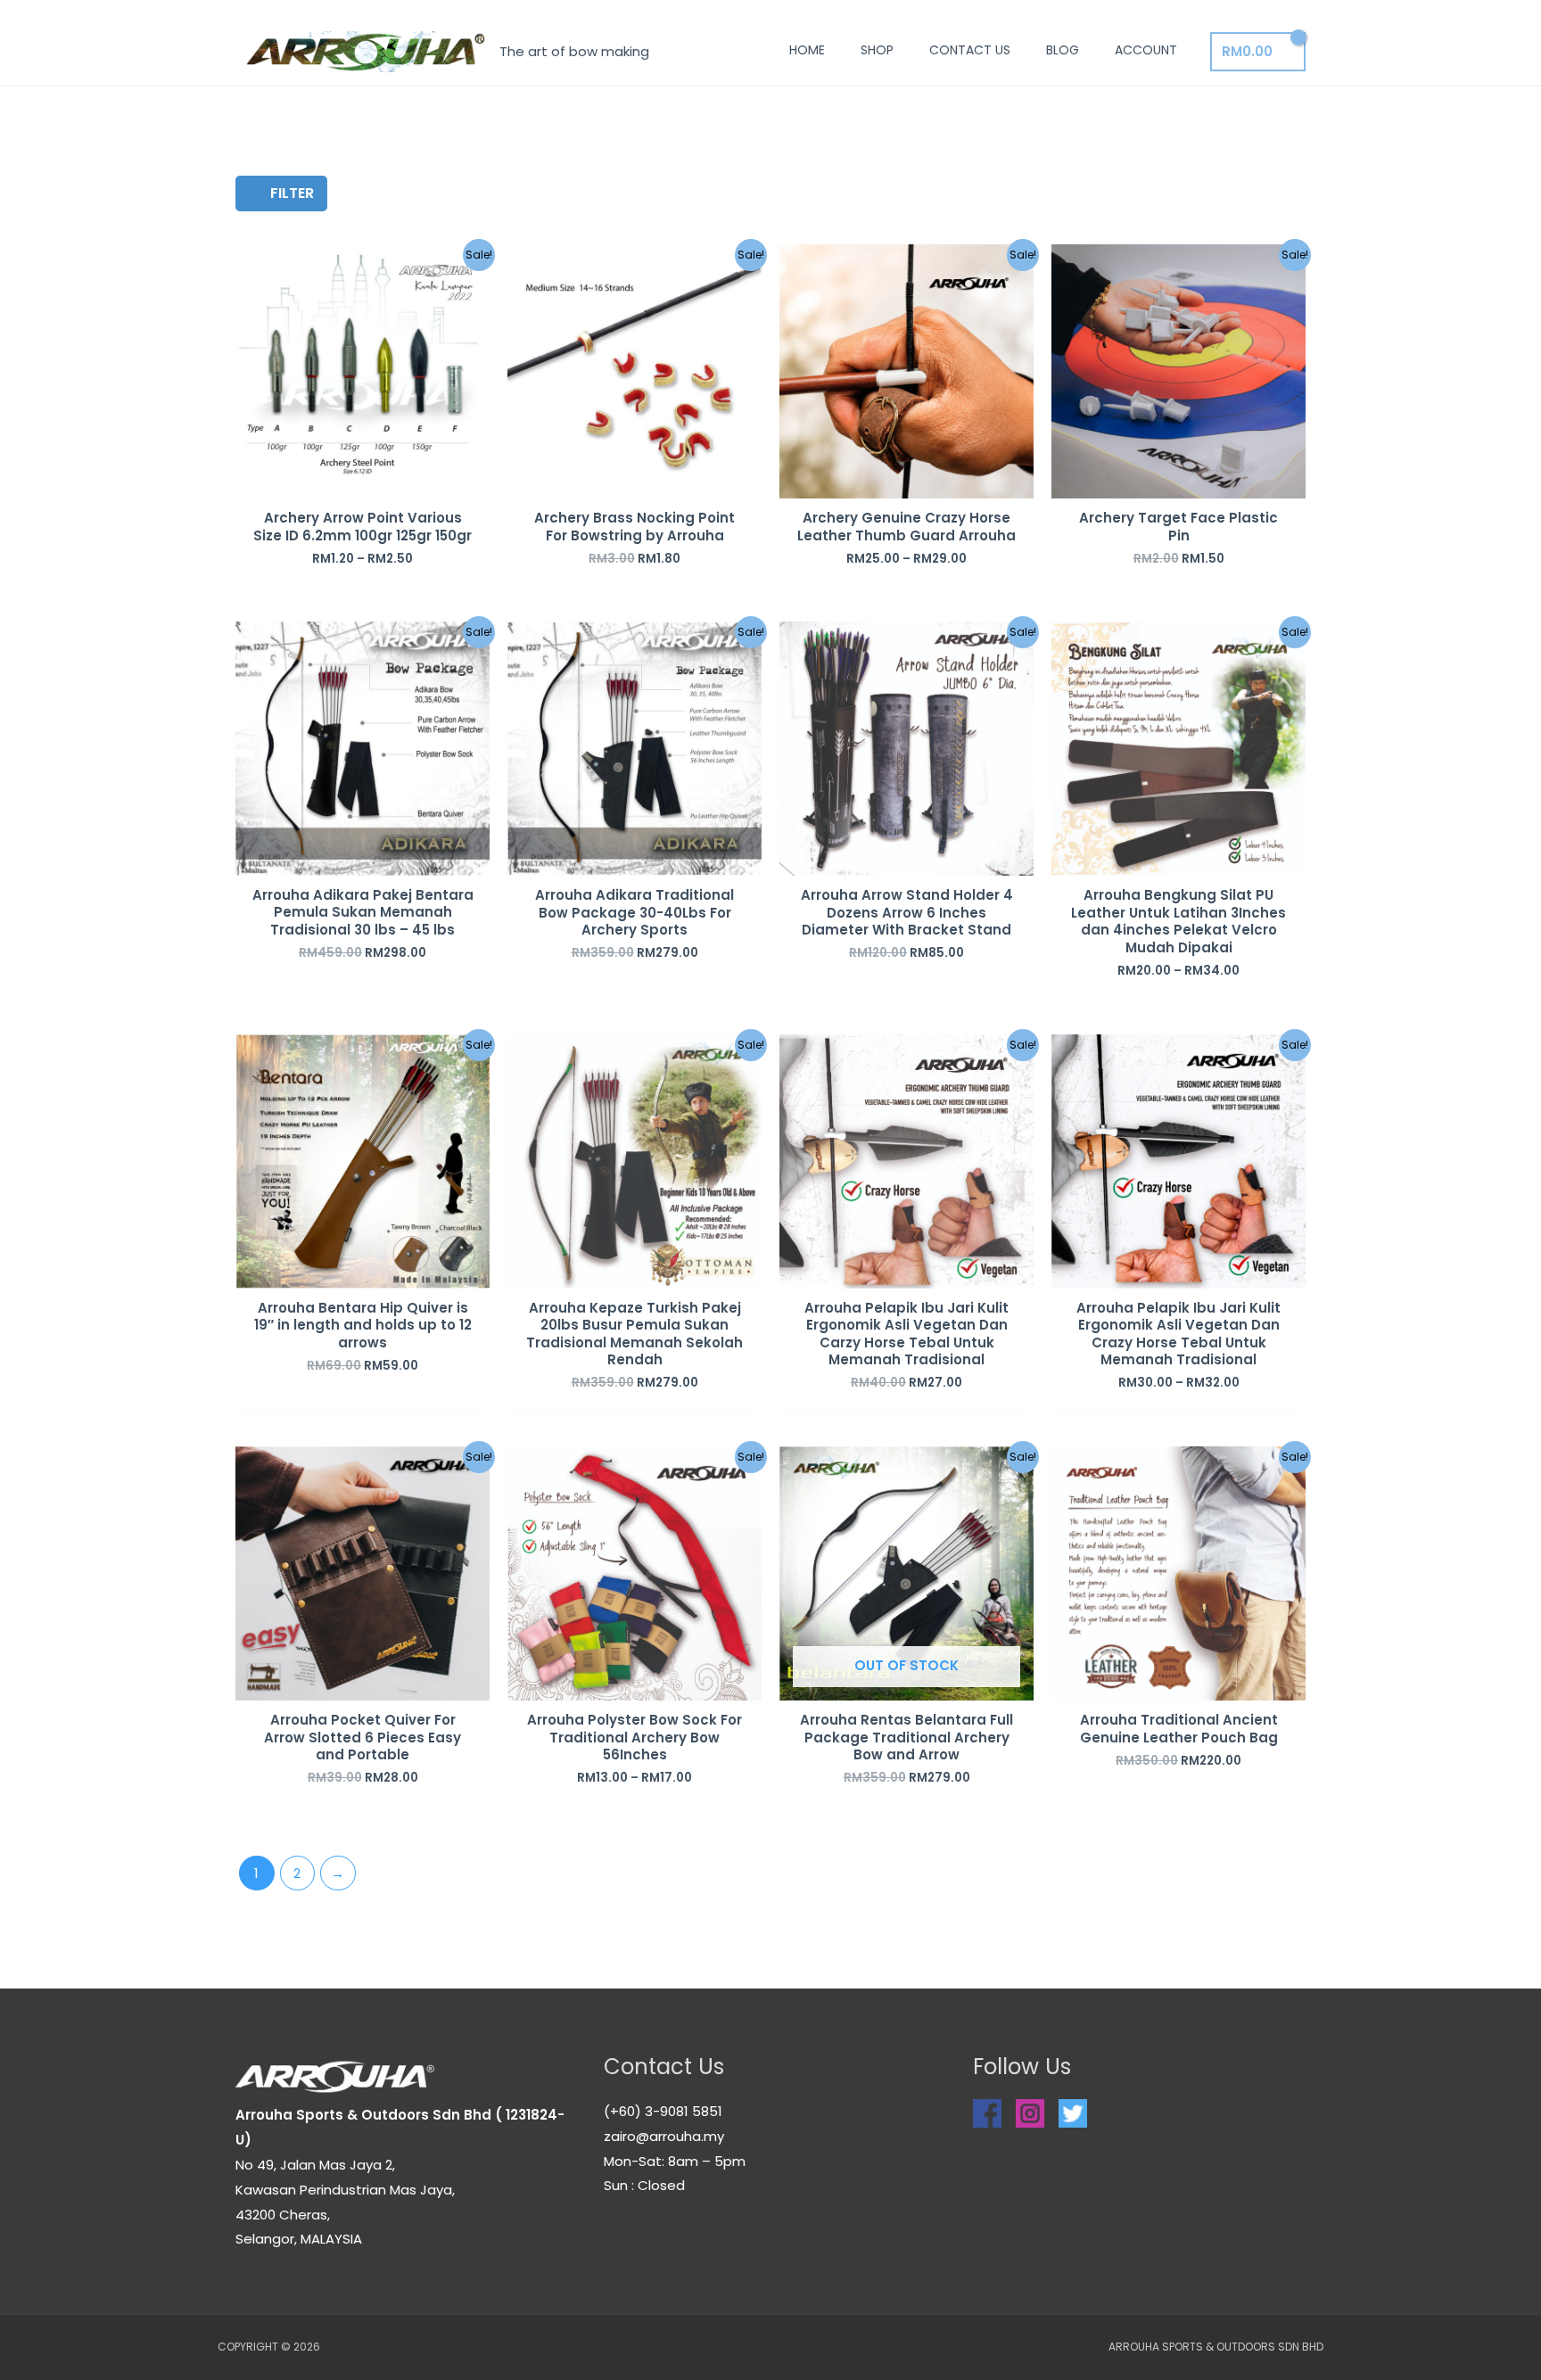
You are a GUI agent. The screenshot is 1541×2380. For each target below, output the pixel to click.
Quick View (363, 484)
